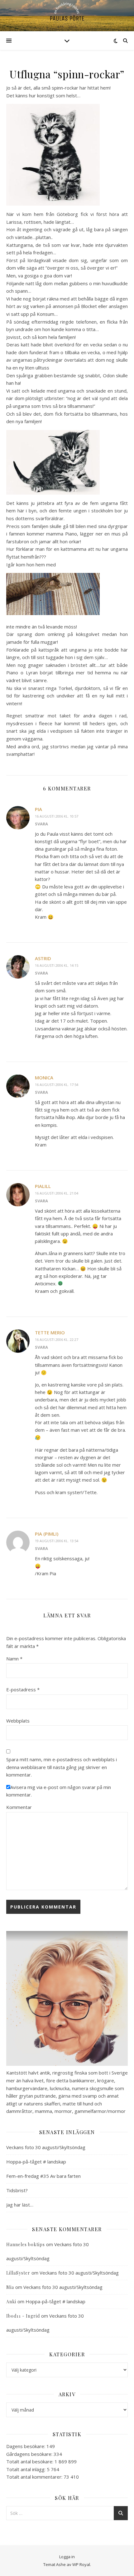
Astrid (43, 958)
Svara (41, 824)
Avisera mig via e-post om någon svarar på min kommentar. (59, 1791)
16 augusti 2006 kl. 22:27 (57, 1339)
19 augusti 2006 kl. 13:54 (57, 1541)
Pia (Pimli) (47, 1534)
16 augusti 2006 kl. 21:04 (57, 1193)
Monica (44, 1078)
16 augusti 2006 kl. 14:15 (57, 965)
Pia (38, 809)
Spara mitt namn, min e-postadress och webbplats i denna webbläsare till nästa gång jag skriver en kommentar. (62, 1767)
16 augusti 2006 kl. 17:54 (57, 1085)
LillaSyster (18, 2273)
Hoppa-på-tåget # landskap (36, 2162)
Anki (11, 2302)
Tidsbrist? (17, 2190)
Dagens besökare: (26, 2446)
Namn (14, 1659)
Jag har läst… (20, 2205)
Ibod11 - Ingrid (23, 2316)
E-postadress (23, 1689)
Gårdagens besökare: (30, 2454)
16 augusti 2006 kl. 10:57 (57, 816)
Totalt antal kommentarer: (35, 2477)
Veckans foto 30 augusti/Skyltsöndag (46, 2147)
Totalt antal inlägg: (26, 2469)
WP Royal (81, 2564)
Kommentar (19, 1807)
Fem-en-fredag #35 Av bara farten (43, 2176)
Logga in (67, 2557)
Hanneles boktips (26, 2244)
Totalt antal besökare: (30, 2461)
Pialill (43, 1186)
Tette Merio (50, 1332)
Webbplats (18, 1721)
